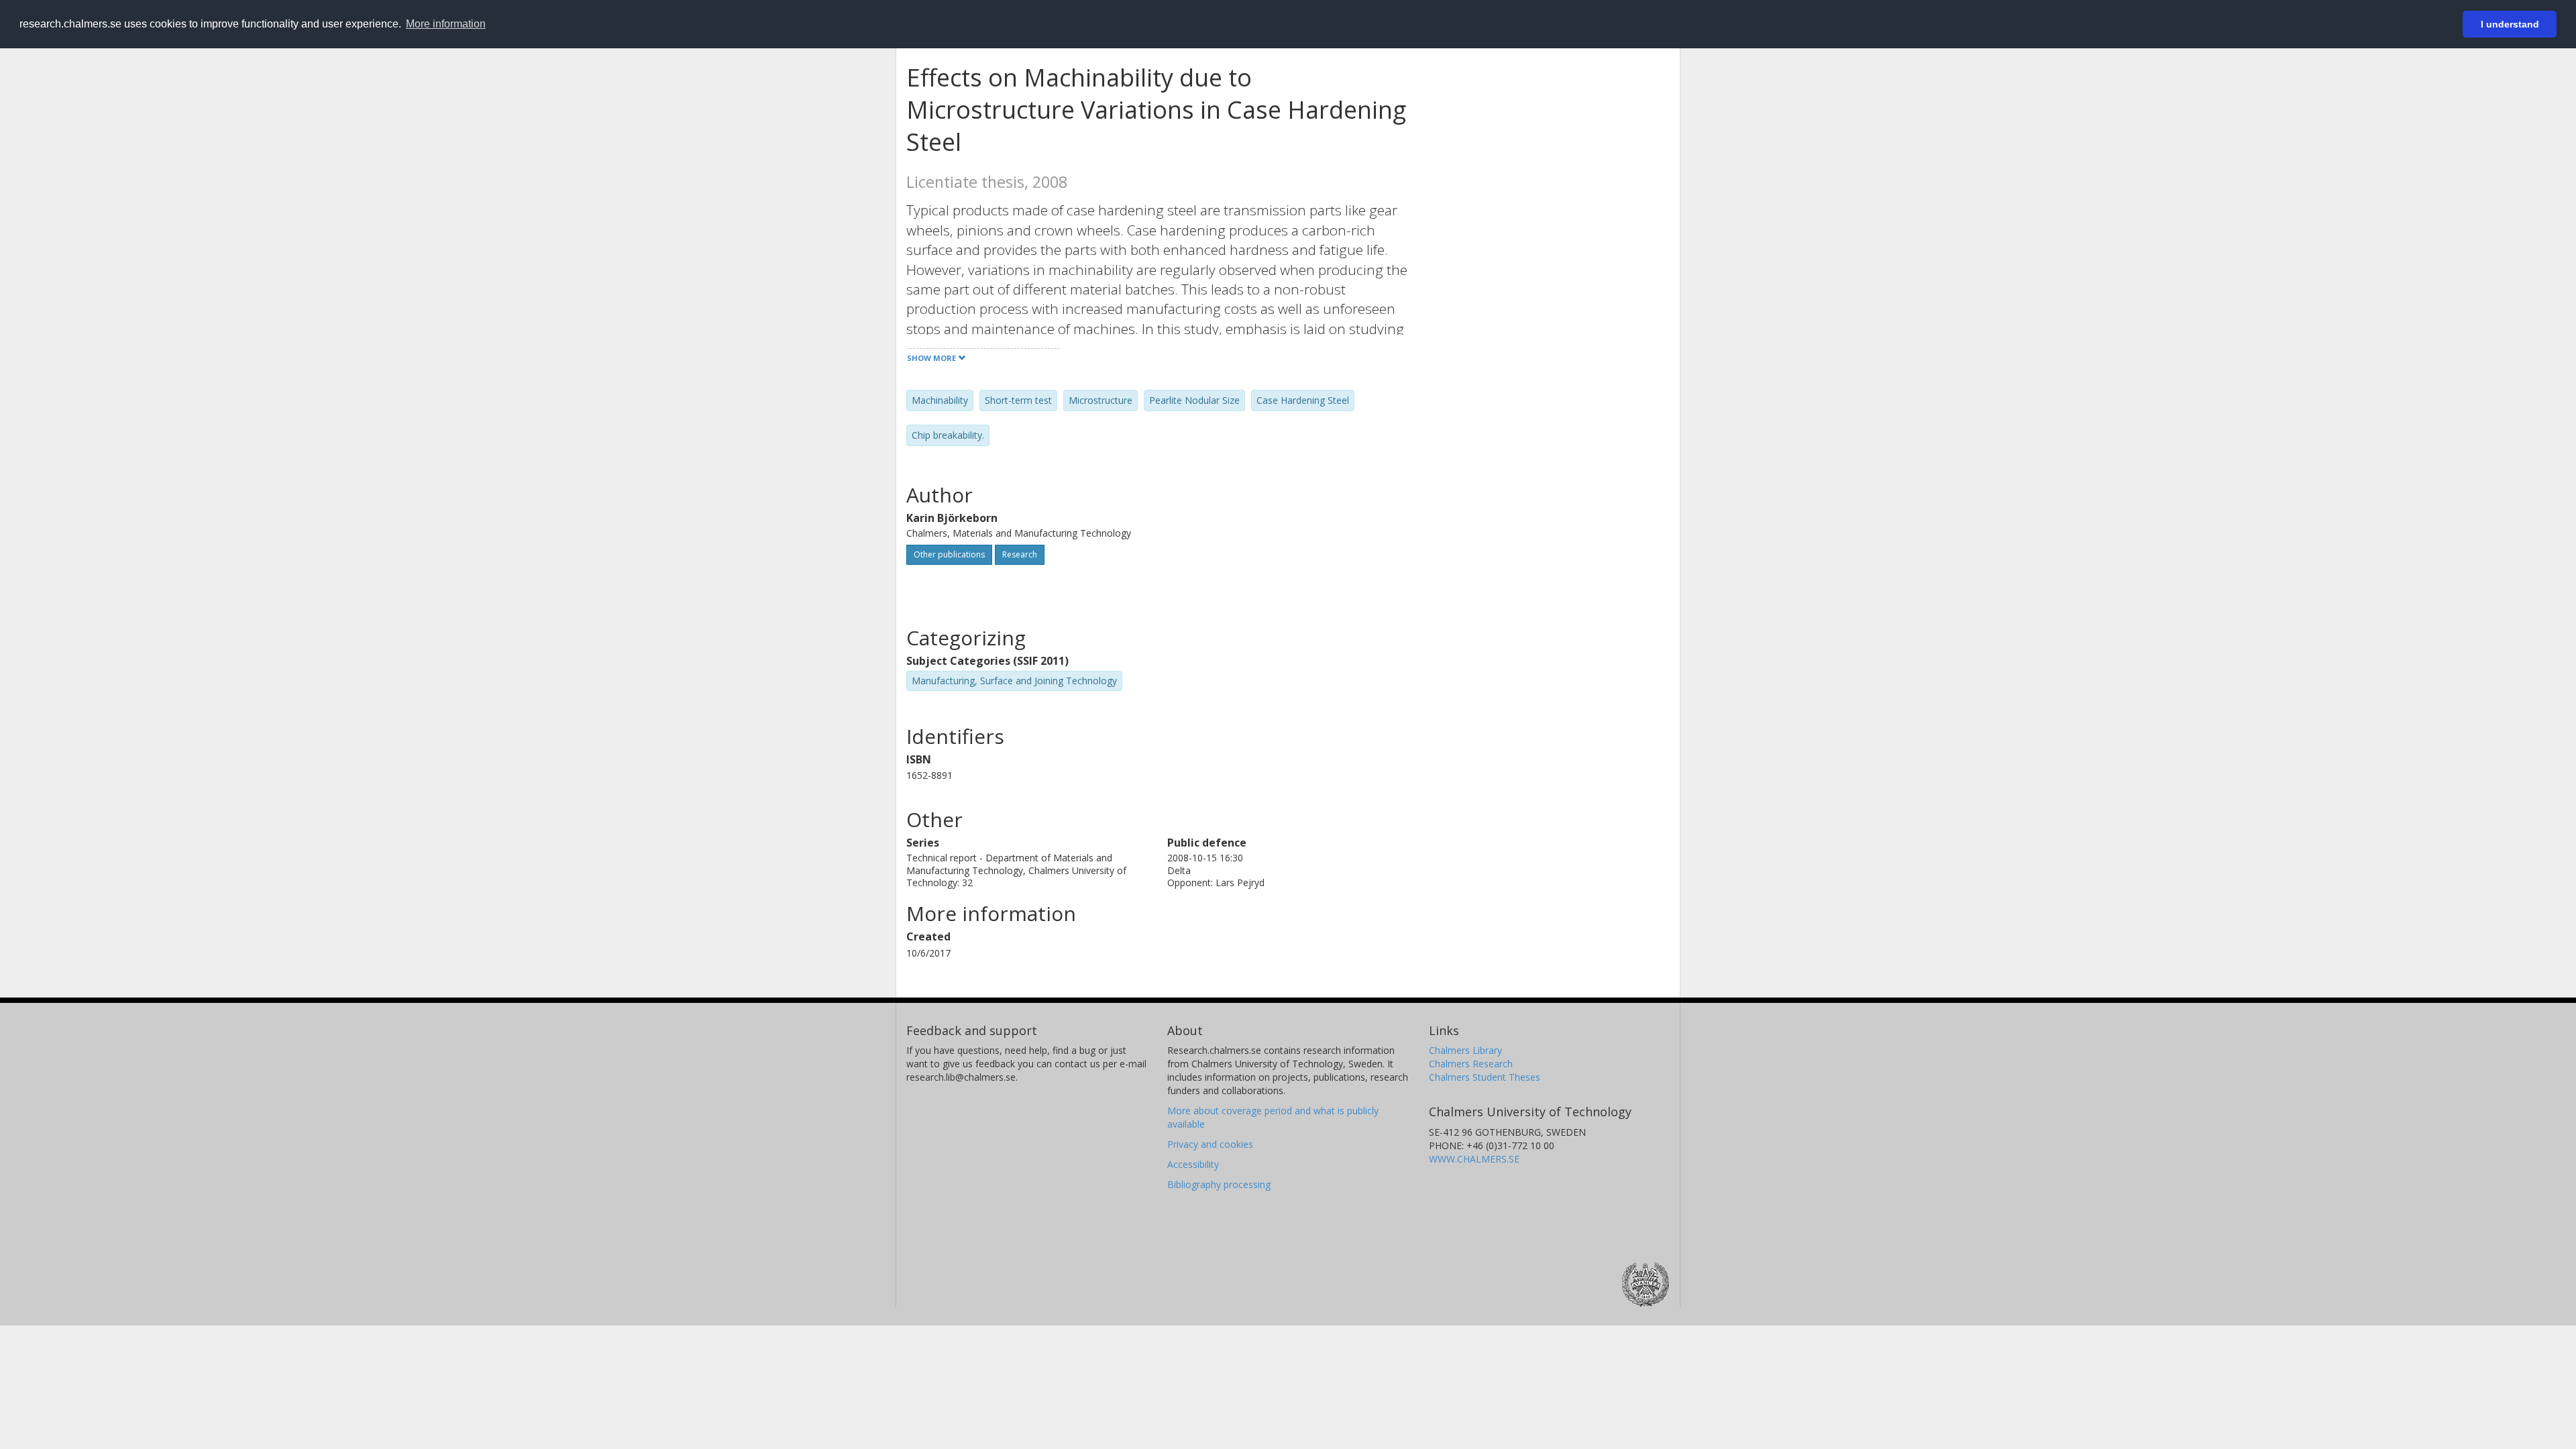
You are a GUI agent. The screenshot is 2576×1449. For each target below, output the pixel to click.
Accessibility (1193, 1164)
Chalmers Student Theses (1485, 1077)
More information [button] (446, 24)
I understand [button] (2510, 24)
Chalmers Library (1465, 1050)
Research (1020, 554)
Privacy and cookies (1210, 1144)
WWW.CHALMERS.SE (1474, 1159)
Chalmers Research (1471, 1064)
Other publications (949, 554)
